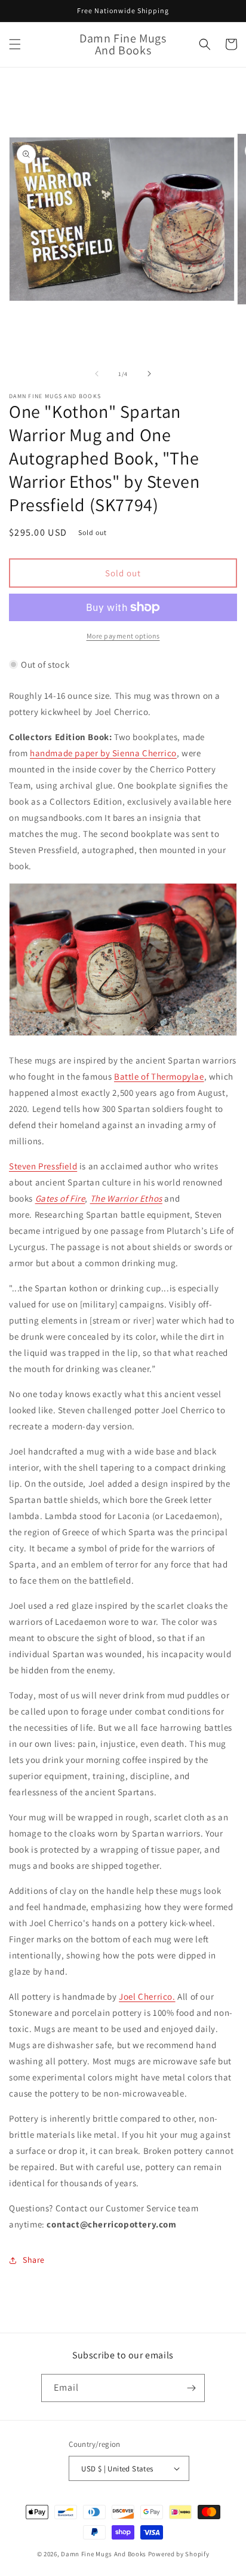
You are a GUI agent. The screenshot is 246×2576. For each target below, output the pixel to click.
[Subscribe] (191, 2388)
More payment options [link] (123, 636)
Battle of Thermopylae (159, 1076)
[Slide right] (149, 374)
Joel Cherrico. (147, 1996)
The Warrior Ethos (126, 1198)
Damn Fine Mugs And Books (104, 2554)
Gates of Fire (60, 1198)
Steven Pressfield (43, 1166)
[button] (15, 44)
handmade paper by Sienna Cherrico (103, 753)
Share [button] (34, 2260)
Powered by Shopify (179, 2554)
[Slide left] (97, 374)
